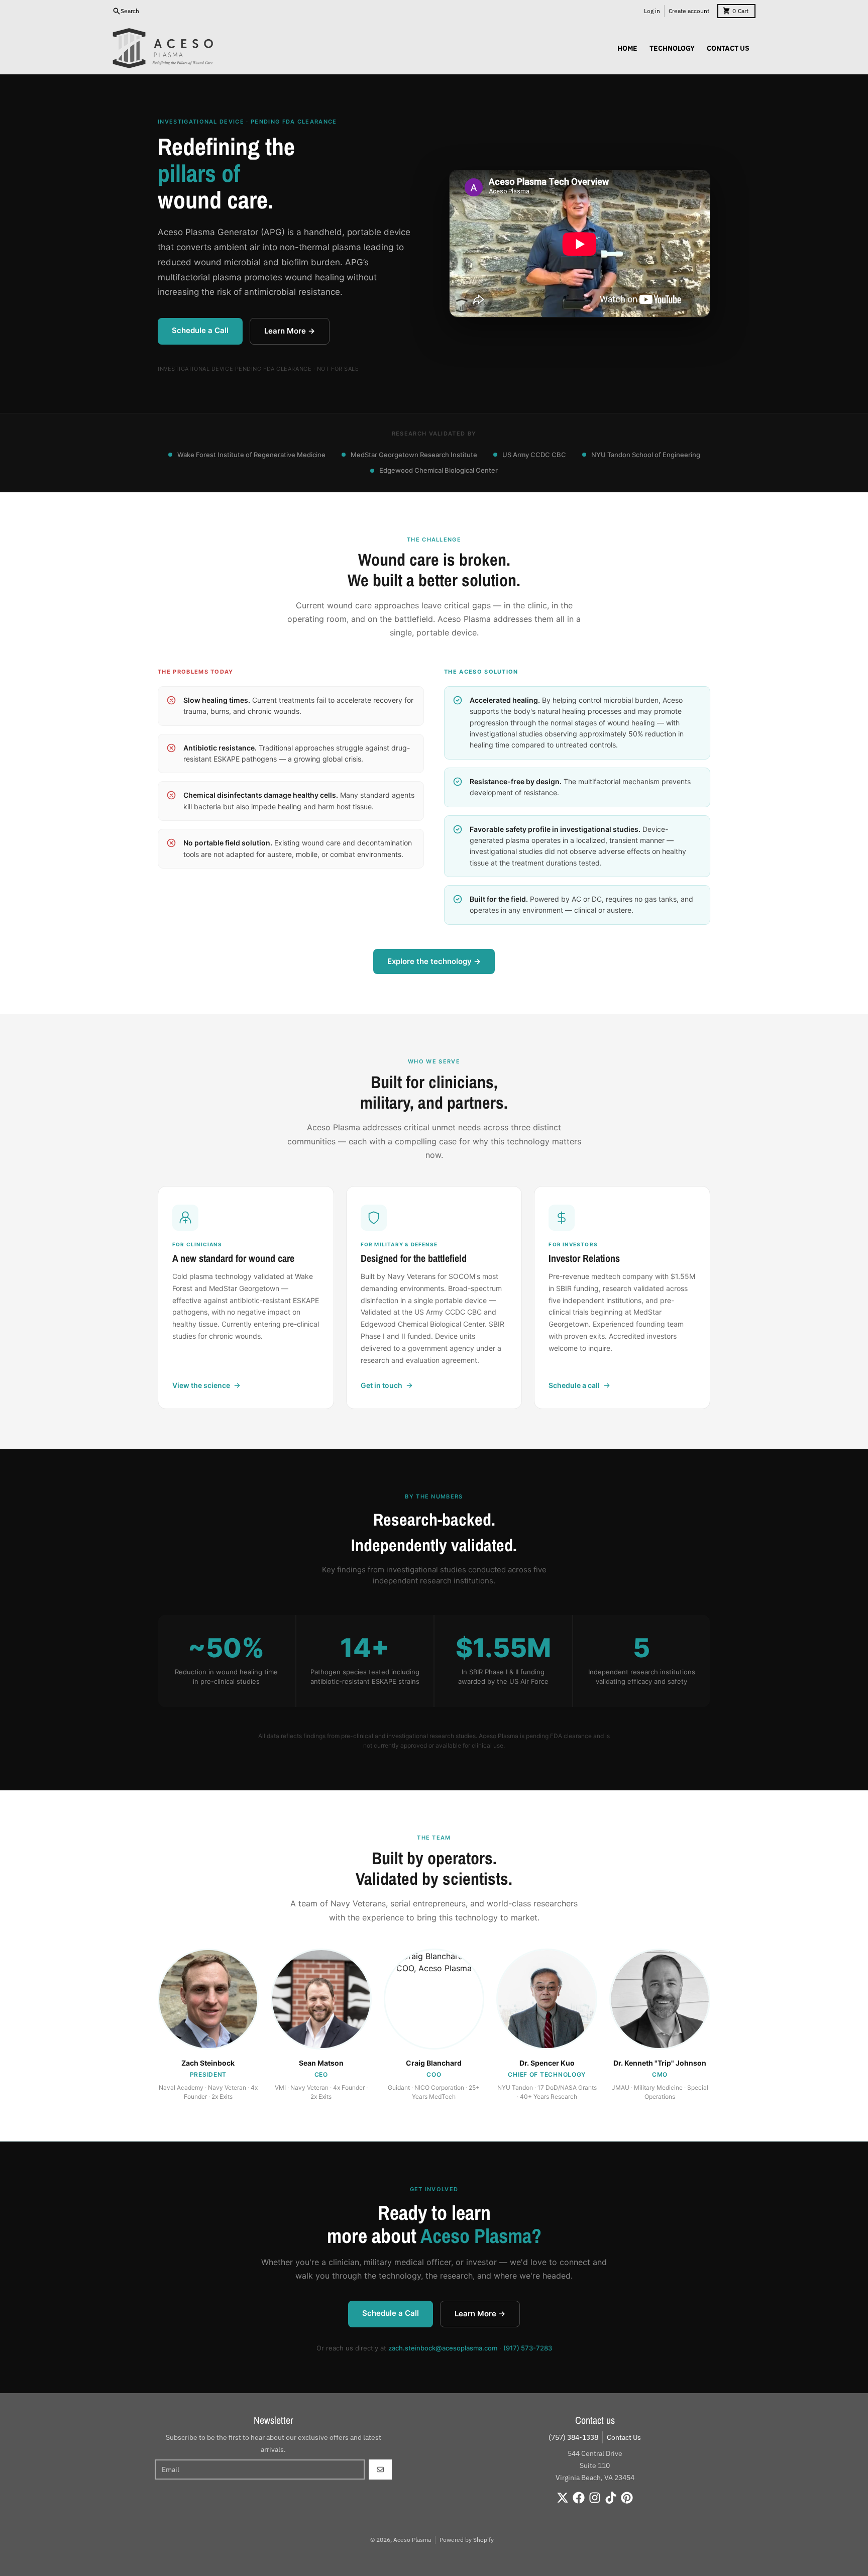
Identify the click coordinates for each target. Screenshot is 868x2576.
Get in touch (382, 1385)
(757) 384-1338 (573, 2437)
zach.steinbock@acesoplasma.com (443, 2348)
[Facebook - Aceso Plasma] (579, 2498)
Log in (652, 11)
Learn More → (290, 331)
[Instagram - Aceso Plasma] (595, 2498)
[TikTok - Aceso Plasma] (611, 2498)
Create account (689, 11)
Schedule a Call (200, 330)
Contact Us (624, 2437)
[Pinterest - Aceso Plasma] (627, 2498)
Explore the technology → (434, 961)
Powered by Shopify (467, 2540)
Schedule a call (574, 1385)
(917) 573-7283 (528, 2348)
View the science (201, 1385)
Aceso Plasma (412, 2540)
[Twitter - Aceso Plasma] (563, 2498)
